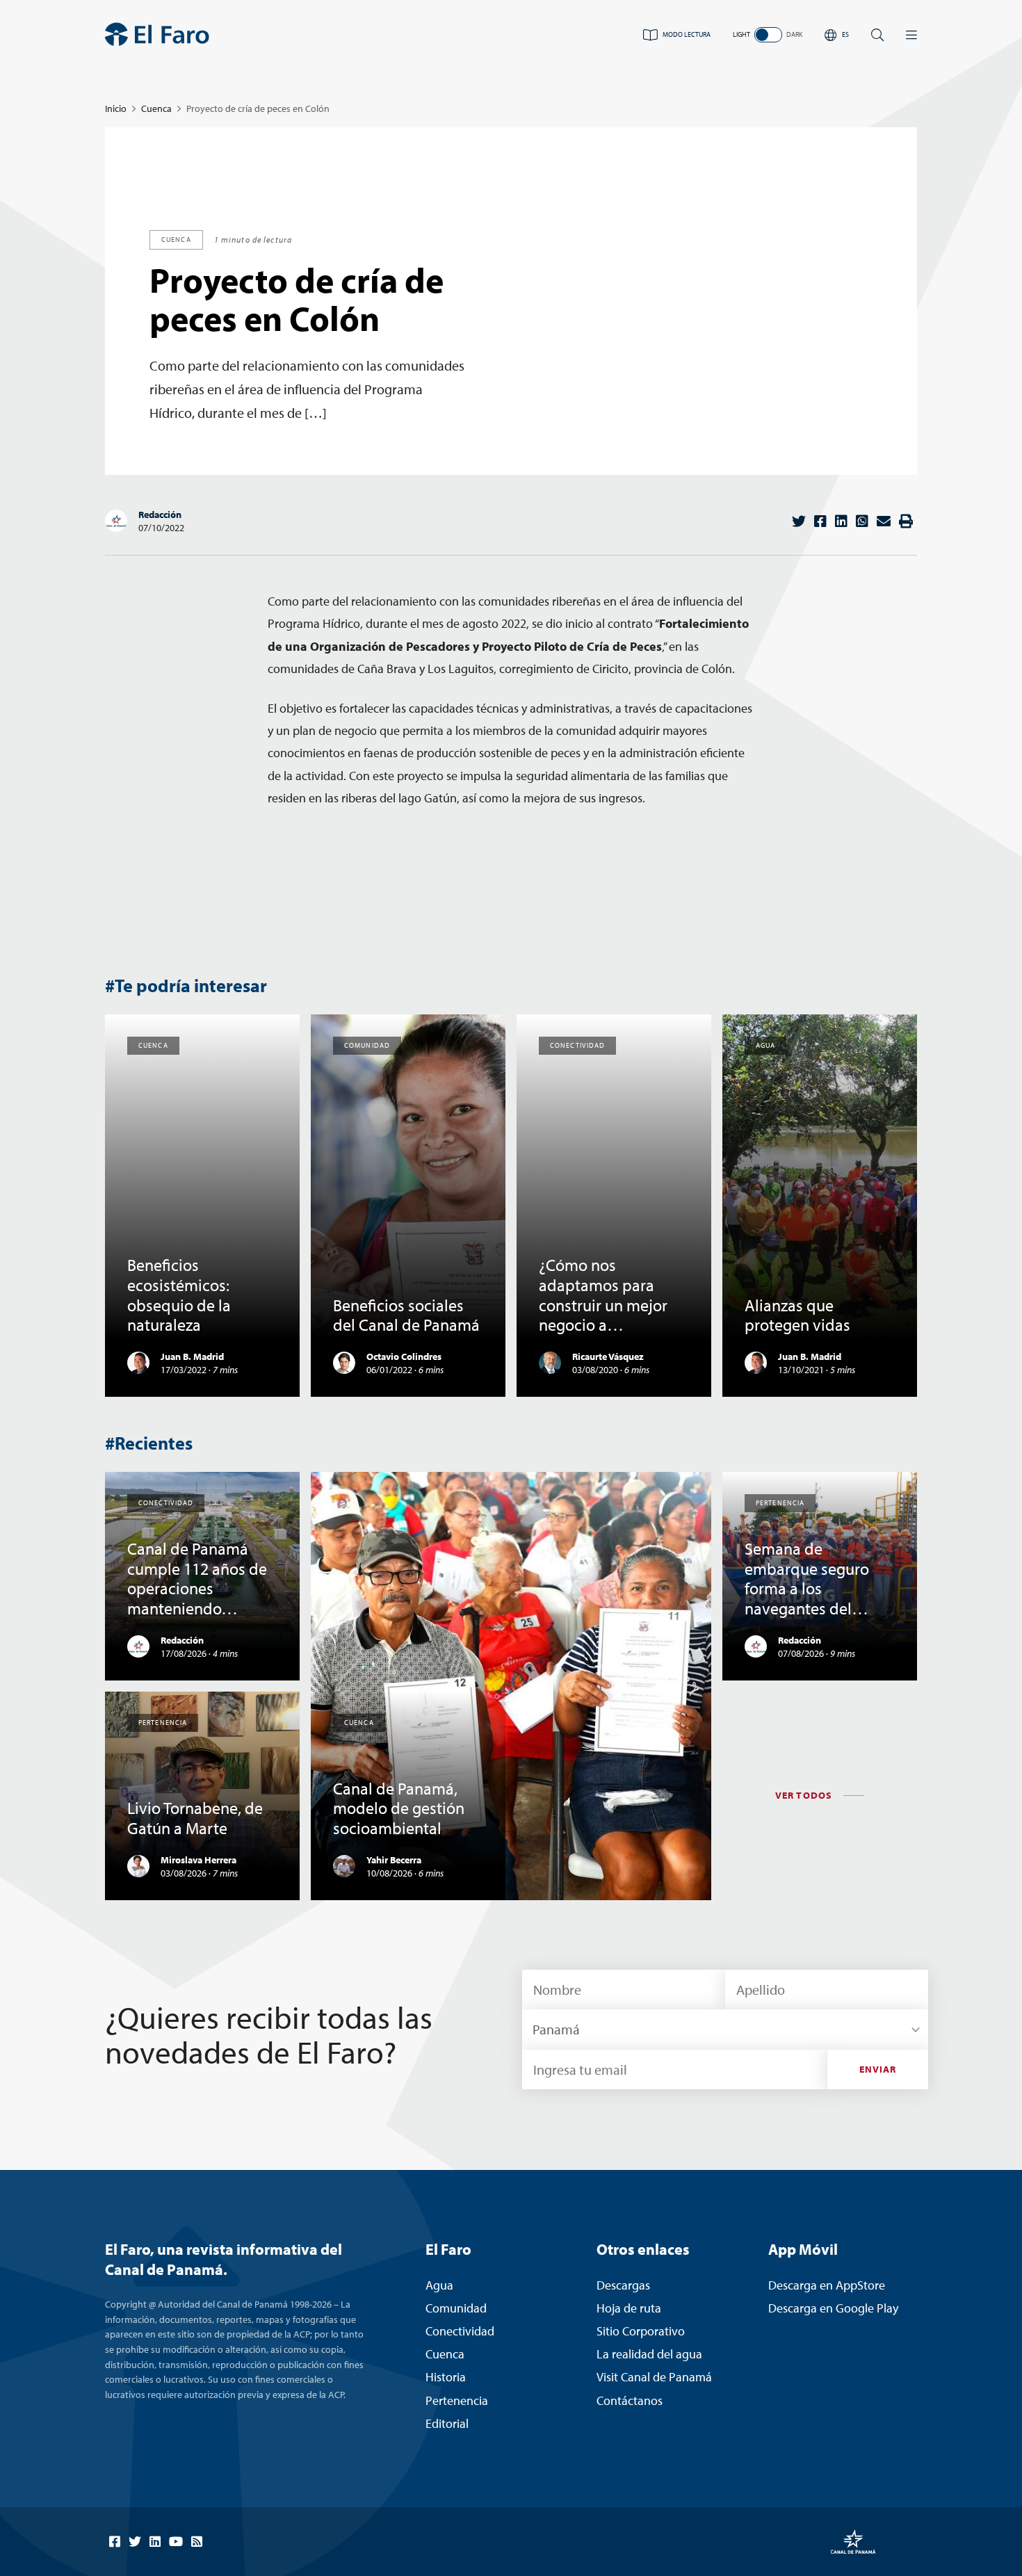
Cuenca (156, 108)
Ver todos (804, 1795)
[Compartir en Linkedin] (841, 521)
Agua (439, 2285)
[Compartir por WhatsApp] (862, 521)
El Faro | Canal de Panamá (157, 34)
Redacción (160, 515)
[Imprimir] (906, 521)
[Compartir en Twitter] (799, 521)
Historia (446, 2377)
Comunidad (456, 2308)
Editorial (447, 2423)
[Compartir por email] (884, 521)
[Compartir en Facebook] (820, 521)
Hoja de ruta (629, 2308)
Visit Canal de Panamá (654, 2377)
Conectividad (460, 2331)
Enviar (878, 2069)
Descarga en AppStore (827, 2285)
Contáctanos (630, 2400)
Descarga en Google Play (833, 2308)
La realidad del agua (649, 2354)
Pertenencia (457, 2400)
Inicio (116, 108)
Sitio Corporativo (641, 2331)
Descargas (623, 2285)
